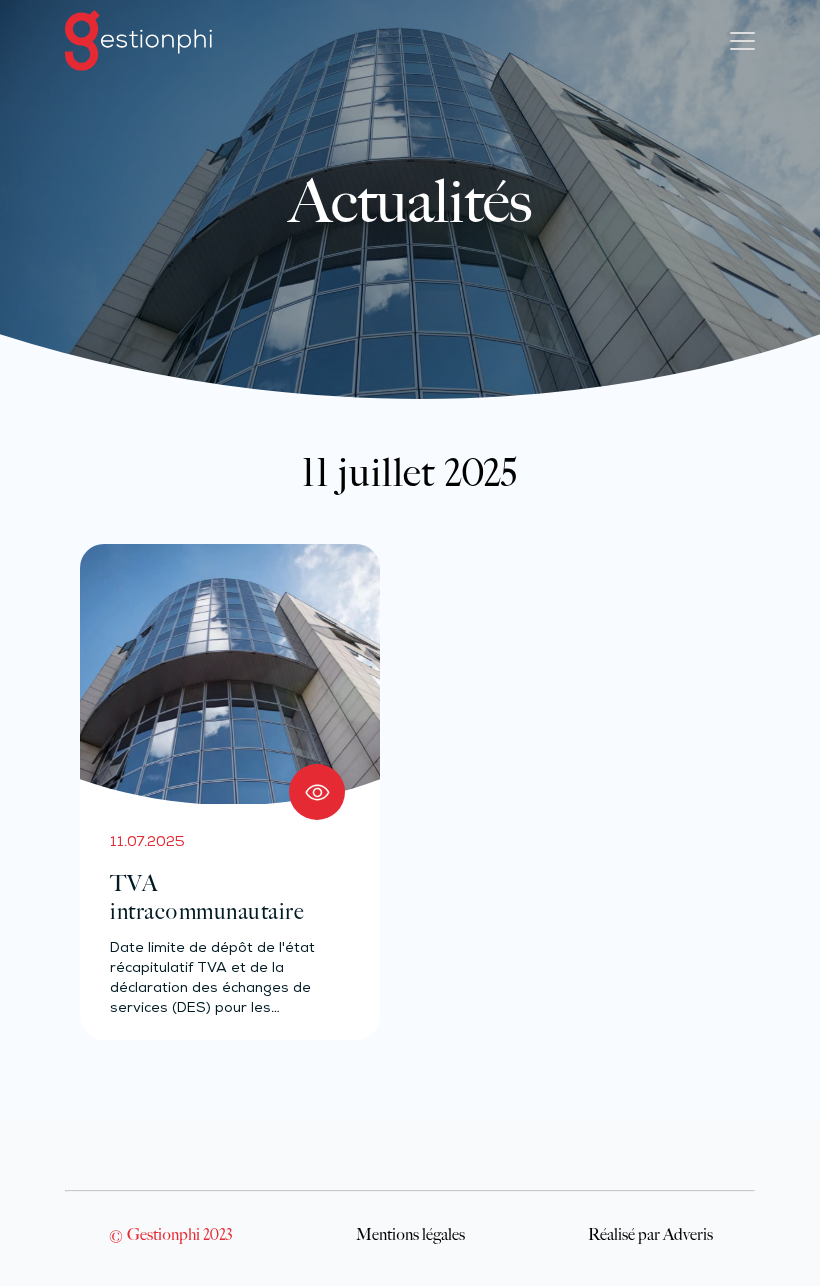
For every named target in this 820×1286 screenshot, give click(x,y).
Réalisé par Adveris (650, 1234)
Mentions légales (410, 1234)
